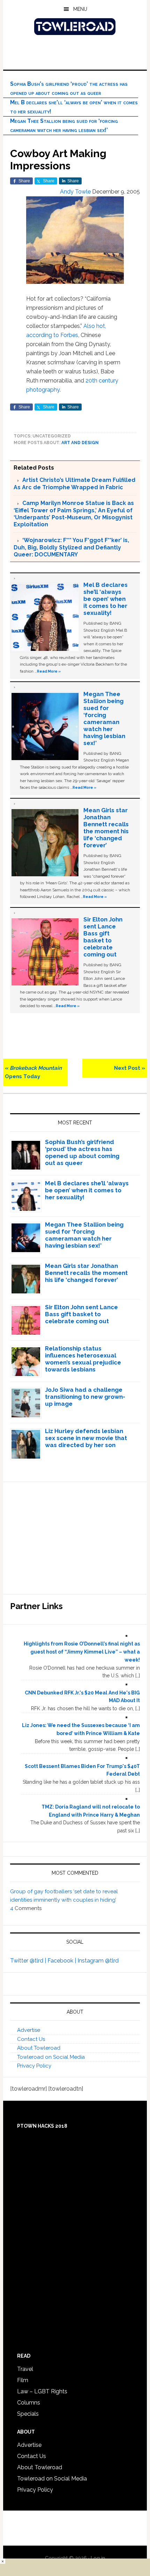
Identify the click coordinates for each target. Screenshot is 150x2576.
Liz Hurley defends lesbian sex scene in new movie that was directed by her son (86, 1438)
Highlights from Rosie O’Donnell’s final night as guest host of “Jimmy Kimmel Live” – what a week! (82, 1652)
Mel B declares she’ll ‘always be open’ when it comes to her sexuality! (106, 599)
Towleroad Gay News (75, 27)
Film (23, 2380)
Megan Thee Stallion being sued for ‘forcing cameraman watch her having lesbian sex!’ (104, 718)
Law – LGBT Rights (42, 2391)
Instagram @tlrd (98, 1961)
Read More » (49, 671)
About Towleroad (39, 2048)
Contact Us (31, 2039)
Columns (29, 2403)
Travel (25, 2369)
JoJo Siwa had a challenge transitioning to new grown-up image (85, 1397)
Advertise (29, 2030)
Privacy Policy (34, 2066)
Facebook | (62, 1961)
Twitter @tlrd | (29, 1961)
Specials (28, 2414)
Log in (98, 2558)
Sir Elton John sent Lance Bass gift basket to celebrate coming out (103, 937)
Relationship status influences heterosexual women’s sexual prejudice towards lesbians (83, 1359)
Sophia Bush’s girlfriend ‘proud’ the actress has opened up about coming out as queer (82, 1152)
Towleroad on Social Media (51, 2057)
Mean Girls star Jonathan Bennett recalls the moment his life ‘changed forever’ (106, 828)
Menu (80, 9)
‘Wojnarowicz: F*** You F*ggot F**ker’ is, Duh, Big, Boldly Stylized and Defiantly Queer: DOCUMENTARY (71, 547)
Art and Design (80, 443)
